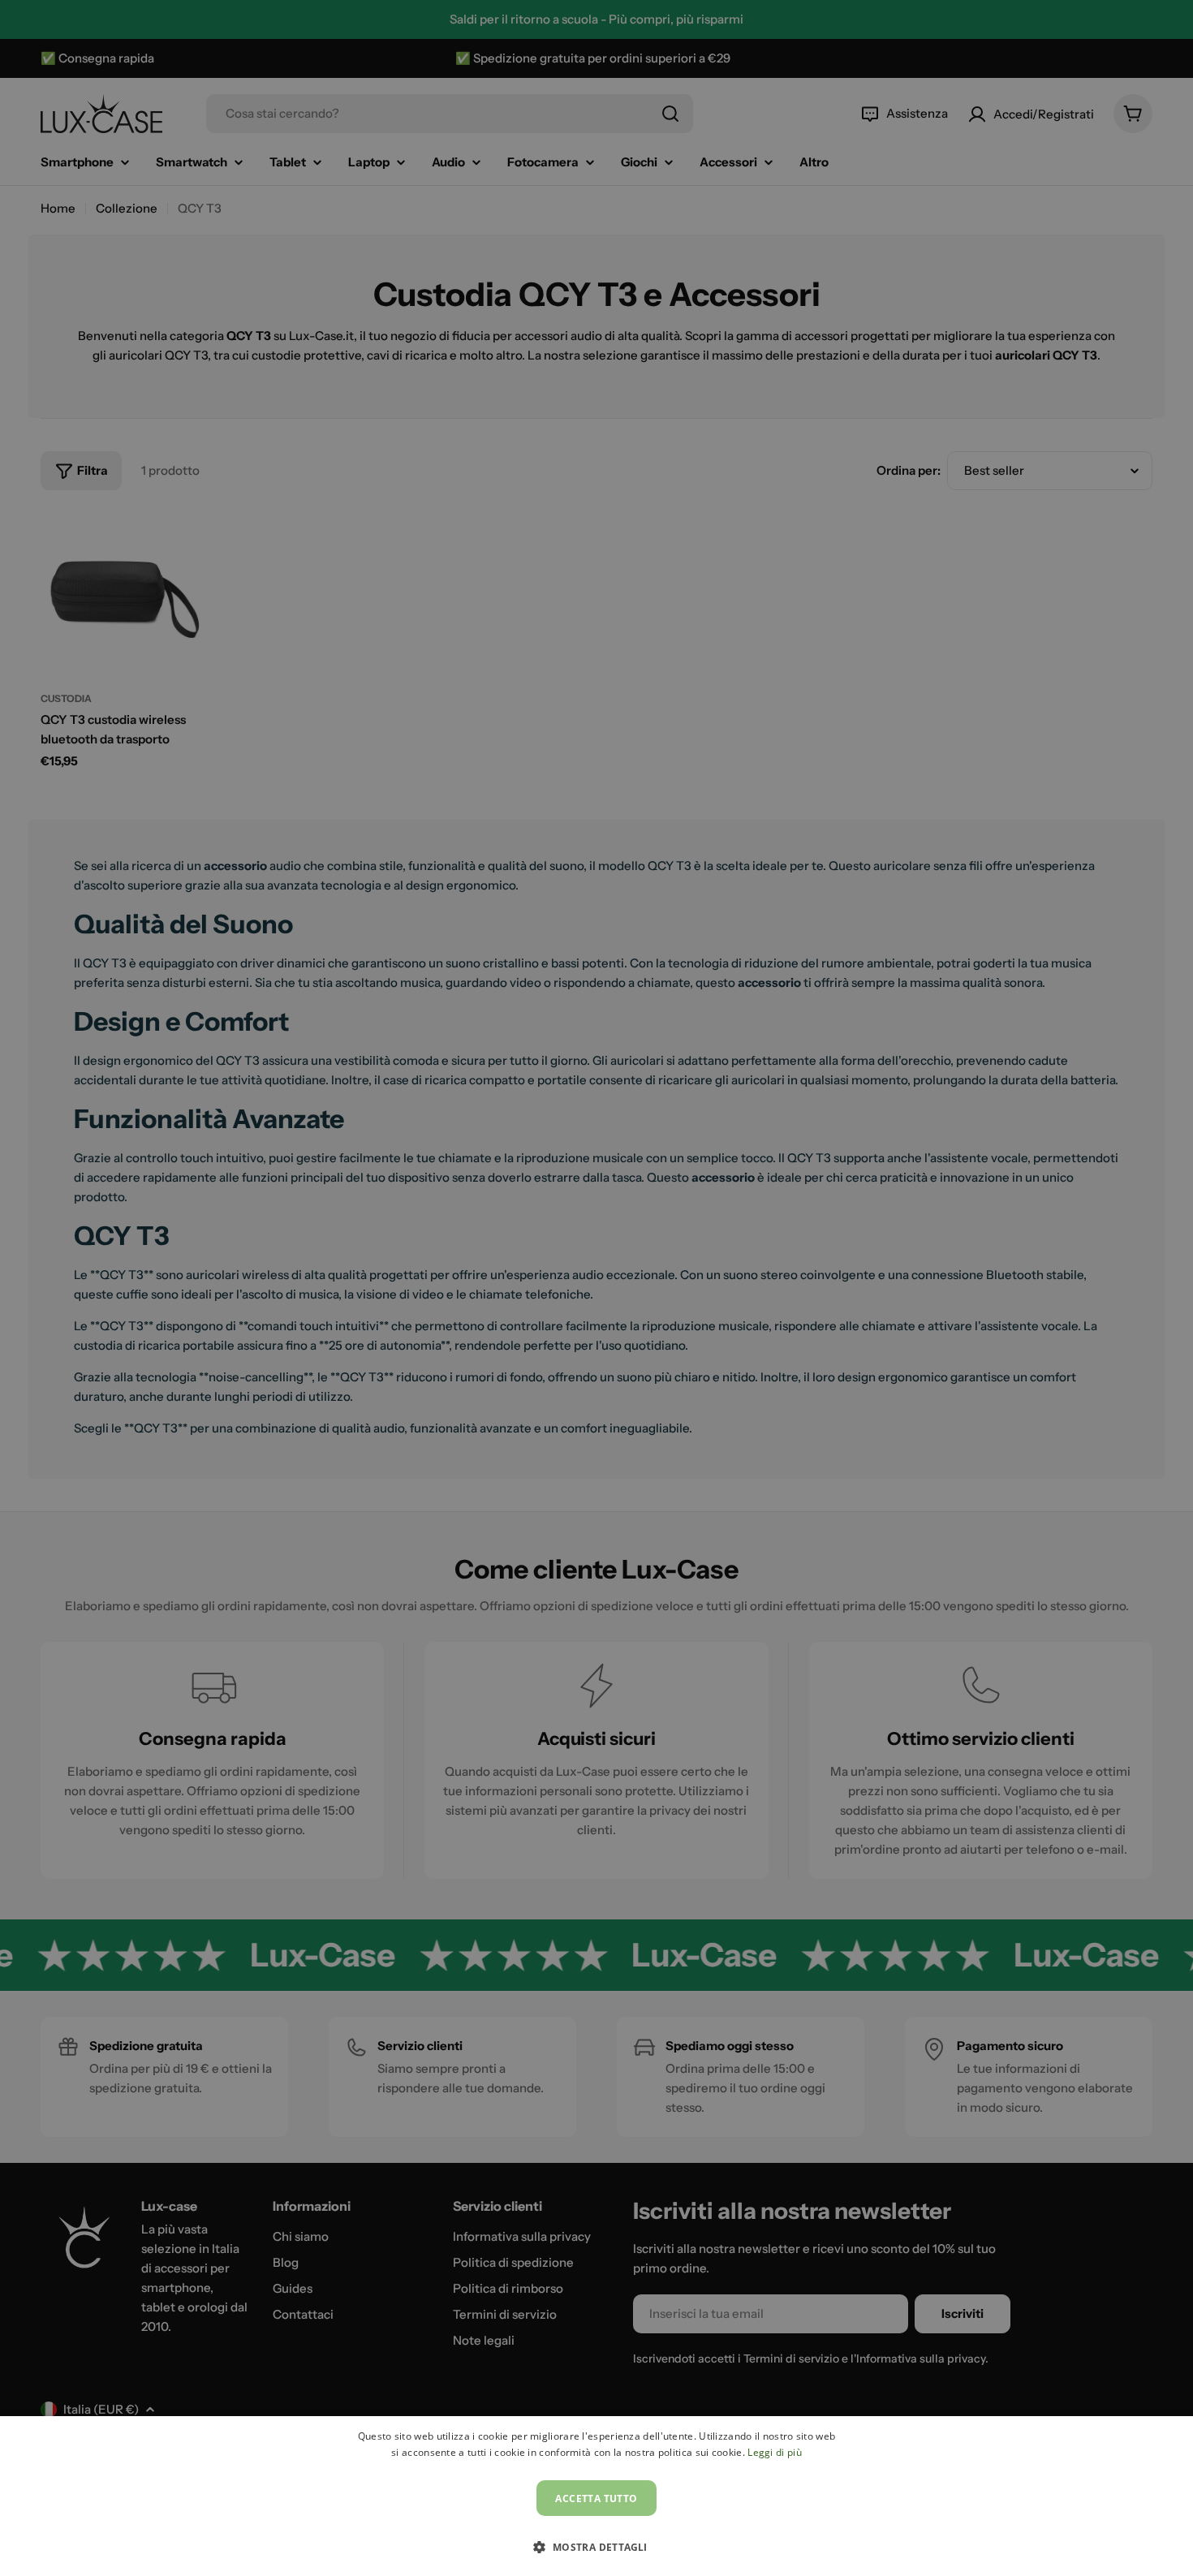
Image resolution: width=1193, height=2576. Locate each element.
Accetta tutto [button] (596, 2498)
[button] (596, 2547)
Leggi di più (775, 2452)
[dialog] (596, 2496)
